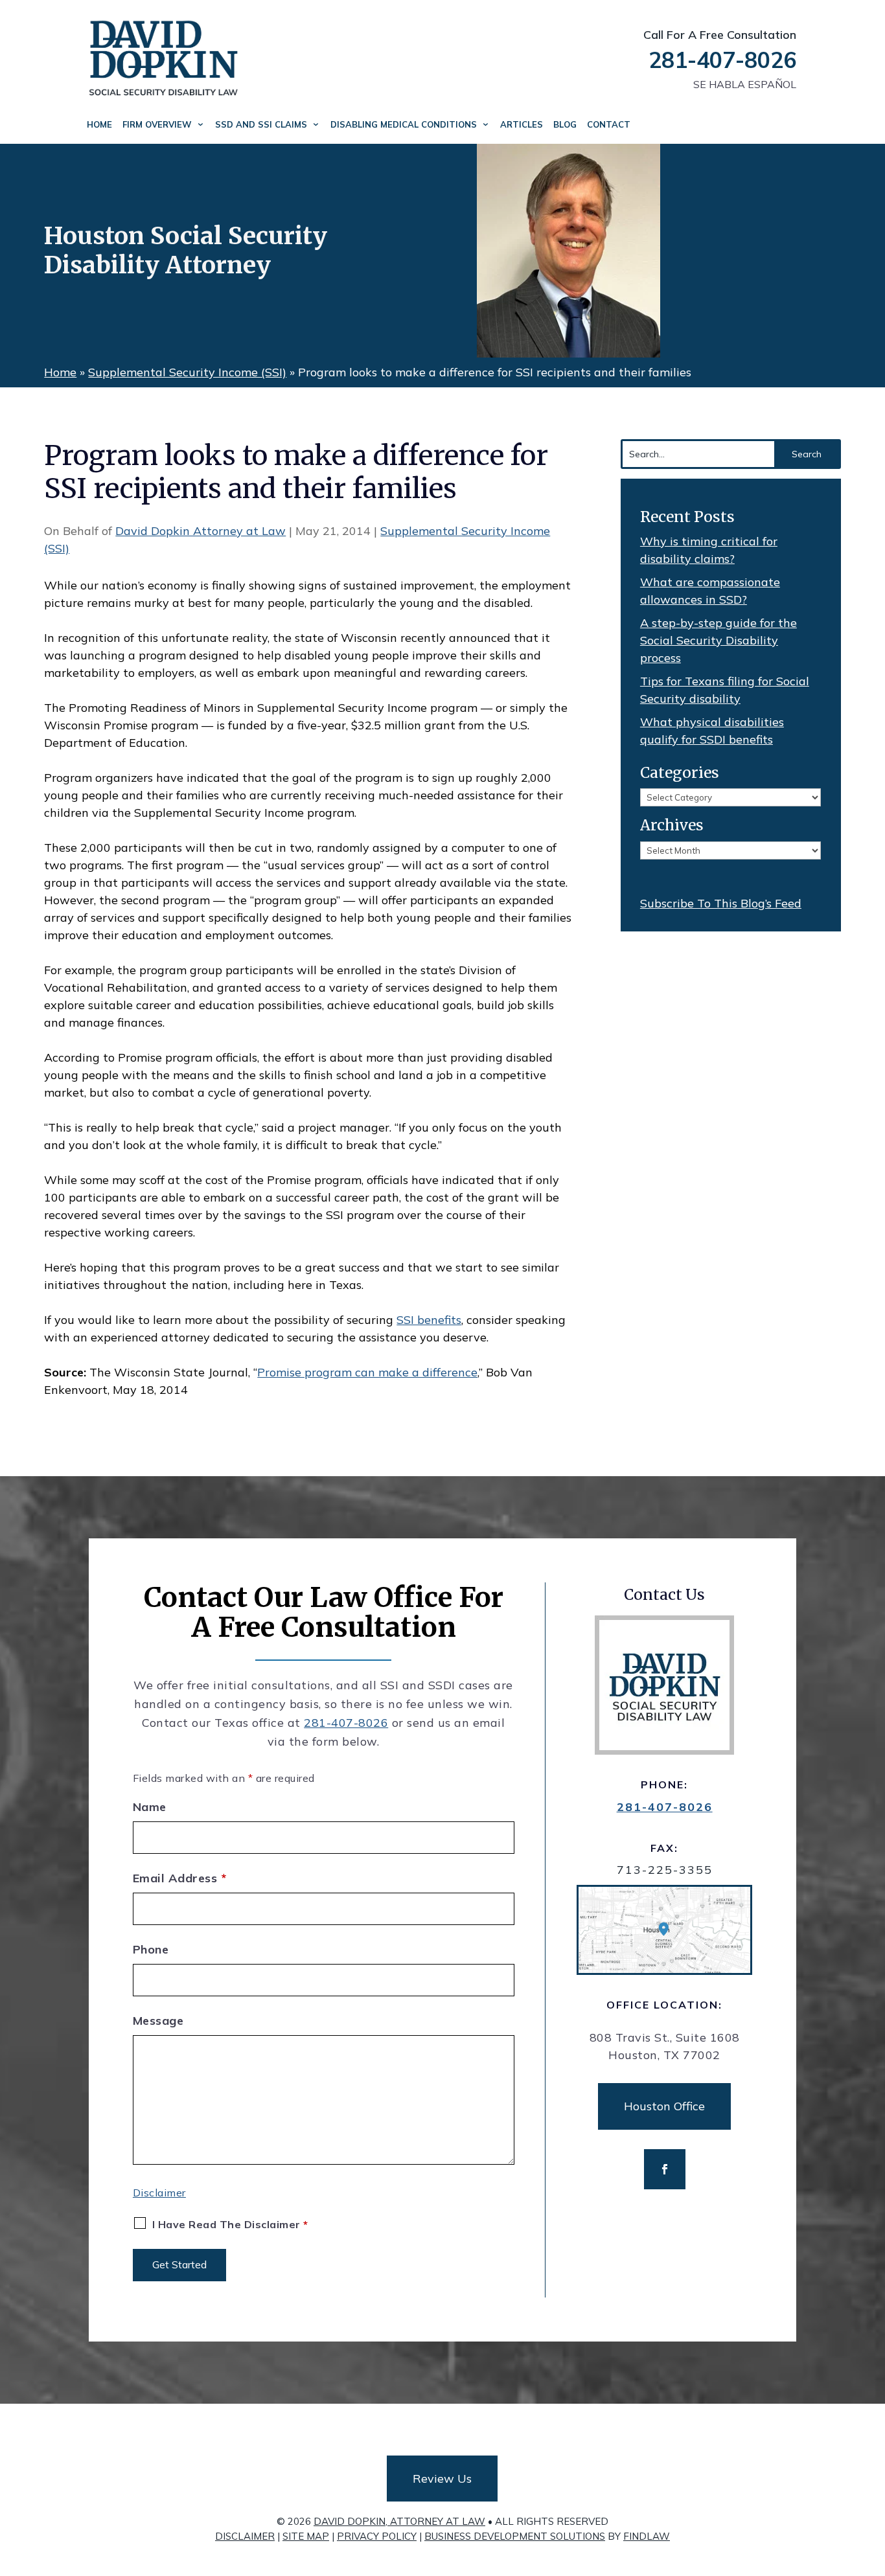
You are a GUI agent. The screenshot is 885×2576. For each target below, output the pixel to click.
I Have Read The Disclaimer (230, 2224)
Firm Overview (157, 124)
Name (150, 1807)
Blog (565, 124)
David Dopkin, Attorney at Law (399, 2521)
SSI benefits (429, 1320)
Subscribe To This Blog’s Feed (721, 903)
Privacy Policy (377, 2536)
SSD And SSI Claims (261, 124)
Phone (151, 1949)
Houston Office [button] (664, 2106)
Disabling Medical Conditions (404, 124)
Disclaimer (159, 2193)
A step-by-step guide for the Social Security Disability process (718, 640)
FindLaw (647, 2536)
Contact (609, 124)
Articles (522, 124)
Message (158, 2021)
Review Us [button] (442, 2479)
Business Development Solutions (515, 2536)
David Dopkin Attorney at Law (201, 531)
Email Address (180, 1878)
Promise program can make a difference (367, 1372)
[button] (872, 2482)
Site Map (306, 2536)
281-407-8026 (722, 60)
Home (99, 124)
